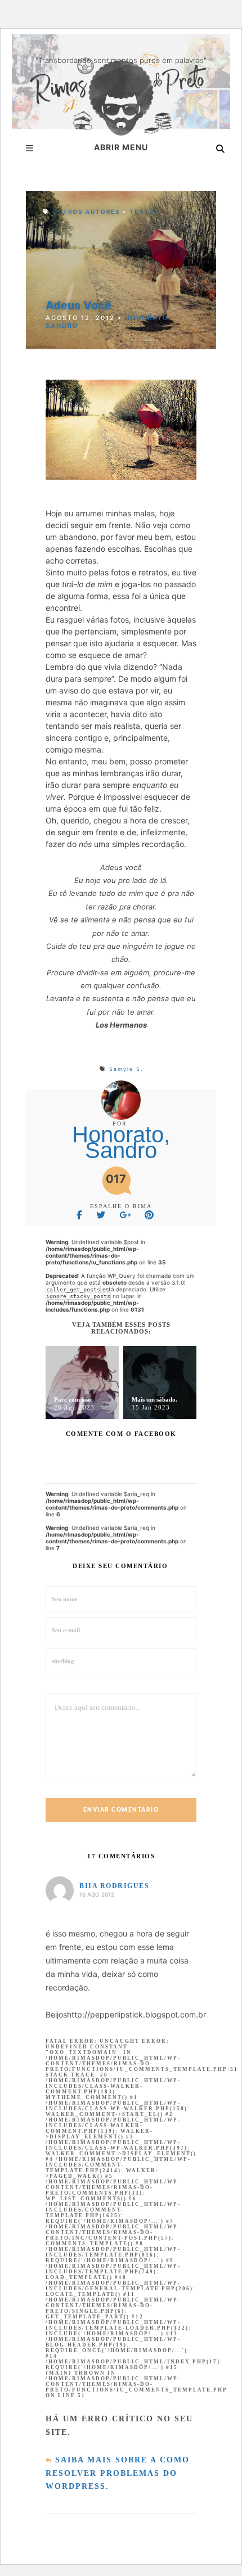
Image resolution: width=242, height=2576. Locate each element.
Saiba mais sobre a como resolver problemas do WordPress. (118, 2473)
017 (116, 1179)
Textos (144, 211)
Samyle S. (126, 1069)
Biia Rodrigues (114, 1886)
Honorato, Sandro (121, 1142)
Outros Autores (86, 211)
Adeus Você (79, 305)
